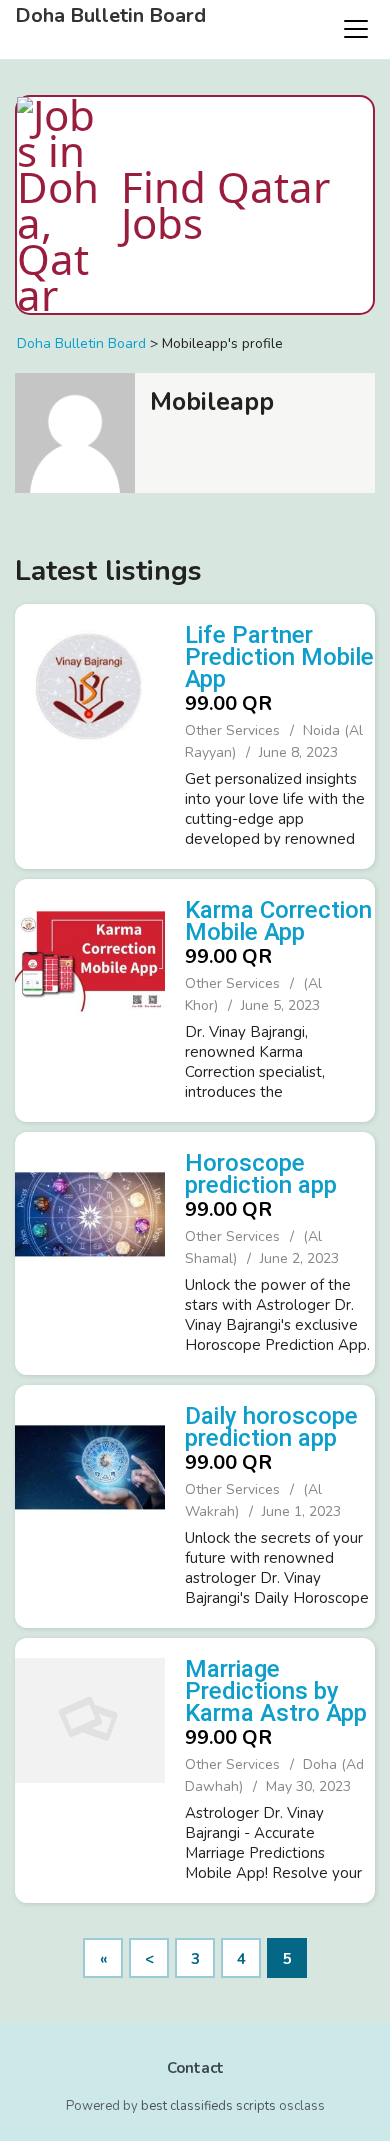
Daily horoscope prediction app (271, 1427)
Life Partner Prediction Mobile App (279, 657)
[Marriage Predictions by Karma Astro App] (90, 1768)
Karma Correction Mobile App (278, 921)
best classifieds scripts (208, 2106)
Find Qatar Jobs (225, 204)
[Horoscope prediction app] (90, 1251)
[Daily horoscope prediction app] (90, 1504)
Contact (195, 2068)
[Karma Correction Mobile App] (90, 998)
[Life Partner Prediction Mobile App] (90, 734)
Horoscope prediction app (261, 1174)
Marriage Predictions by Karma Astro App (276, 1691)
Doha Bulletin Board (110, 16)
